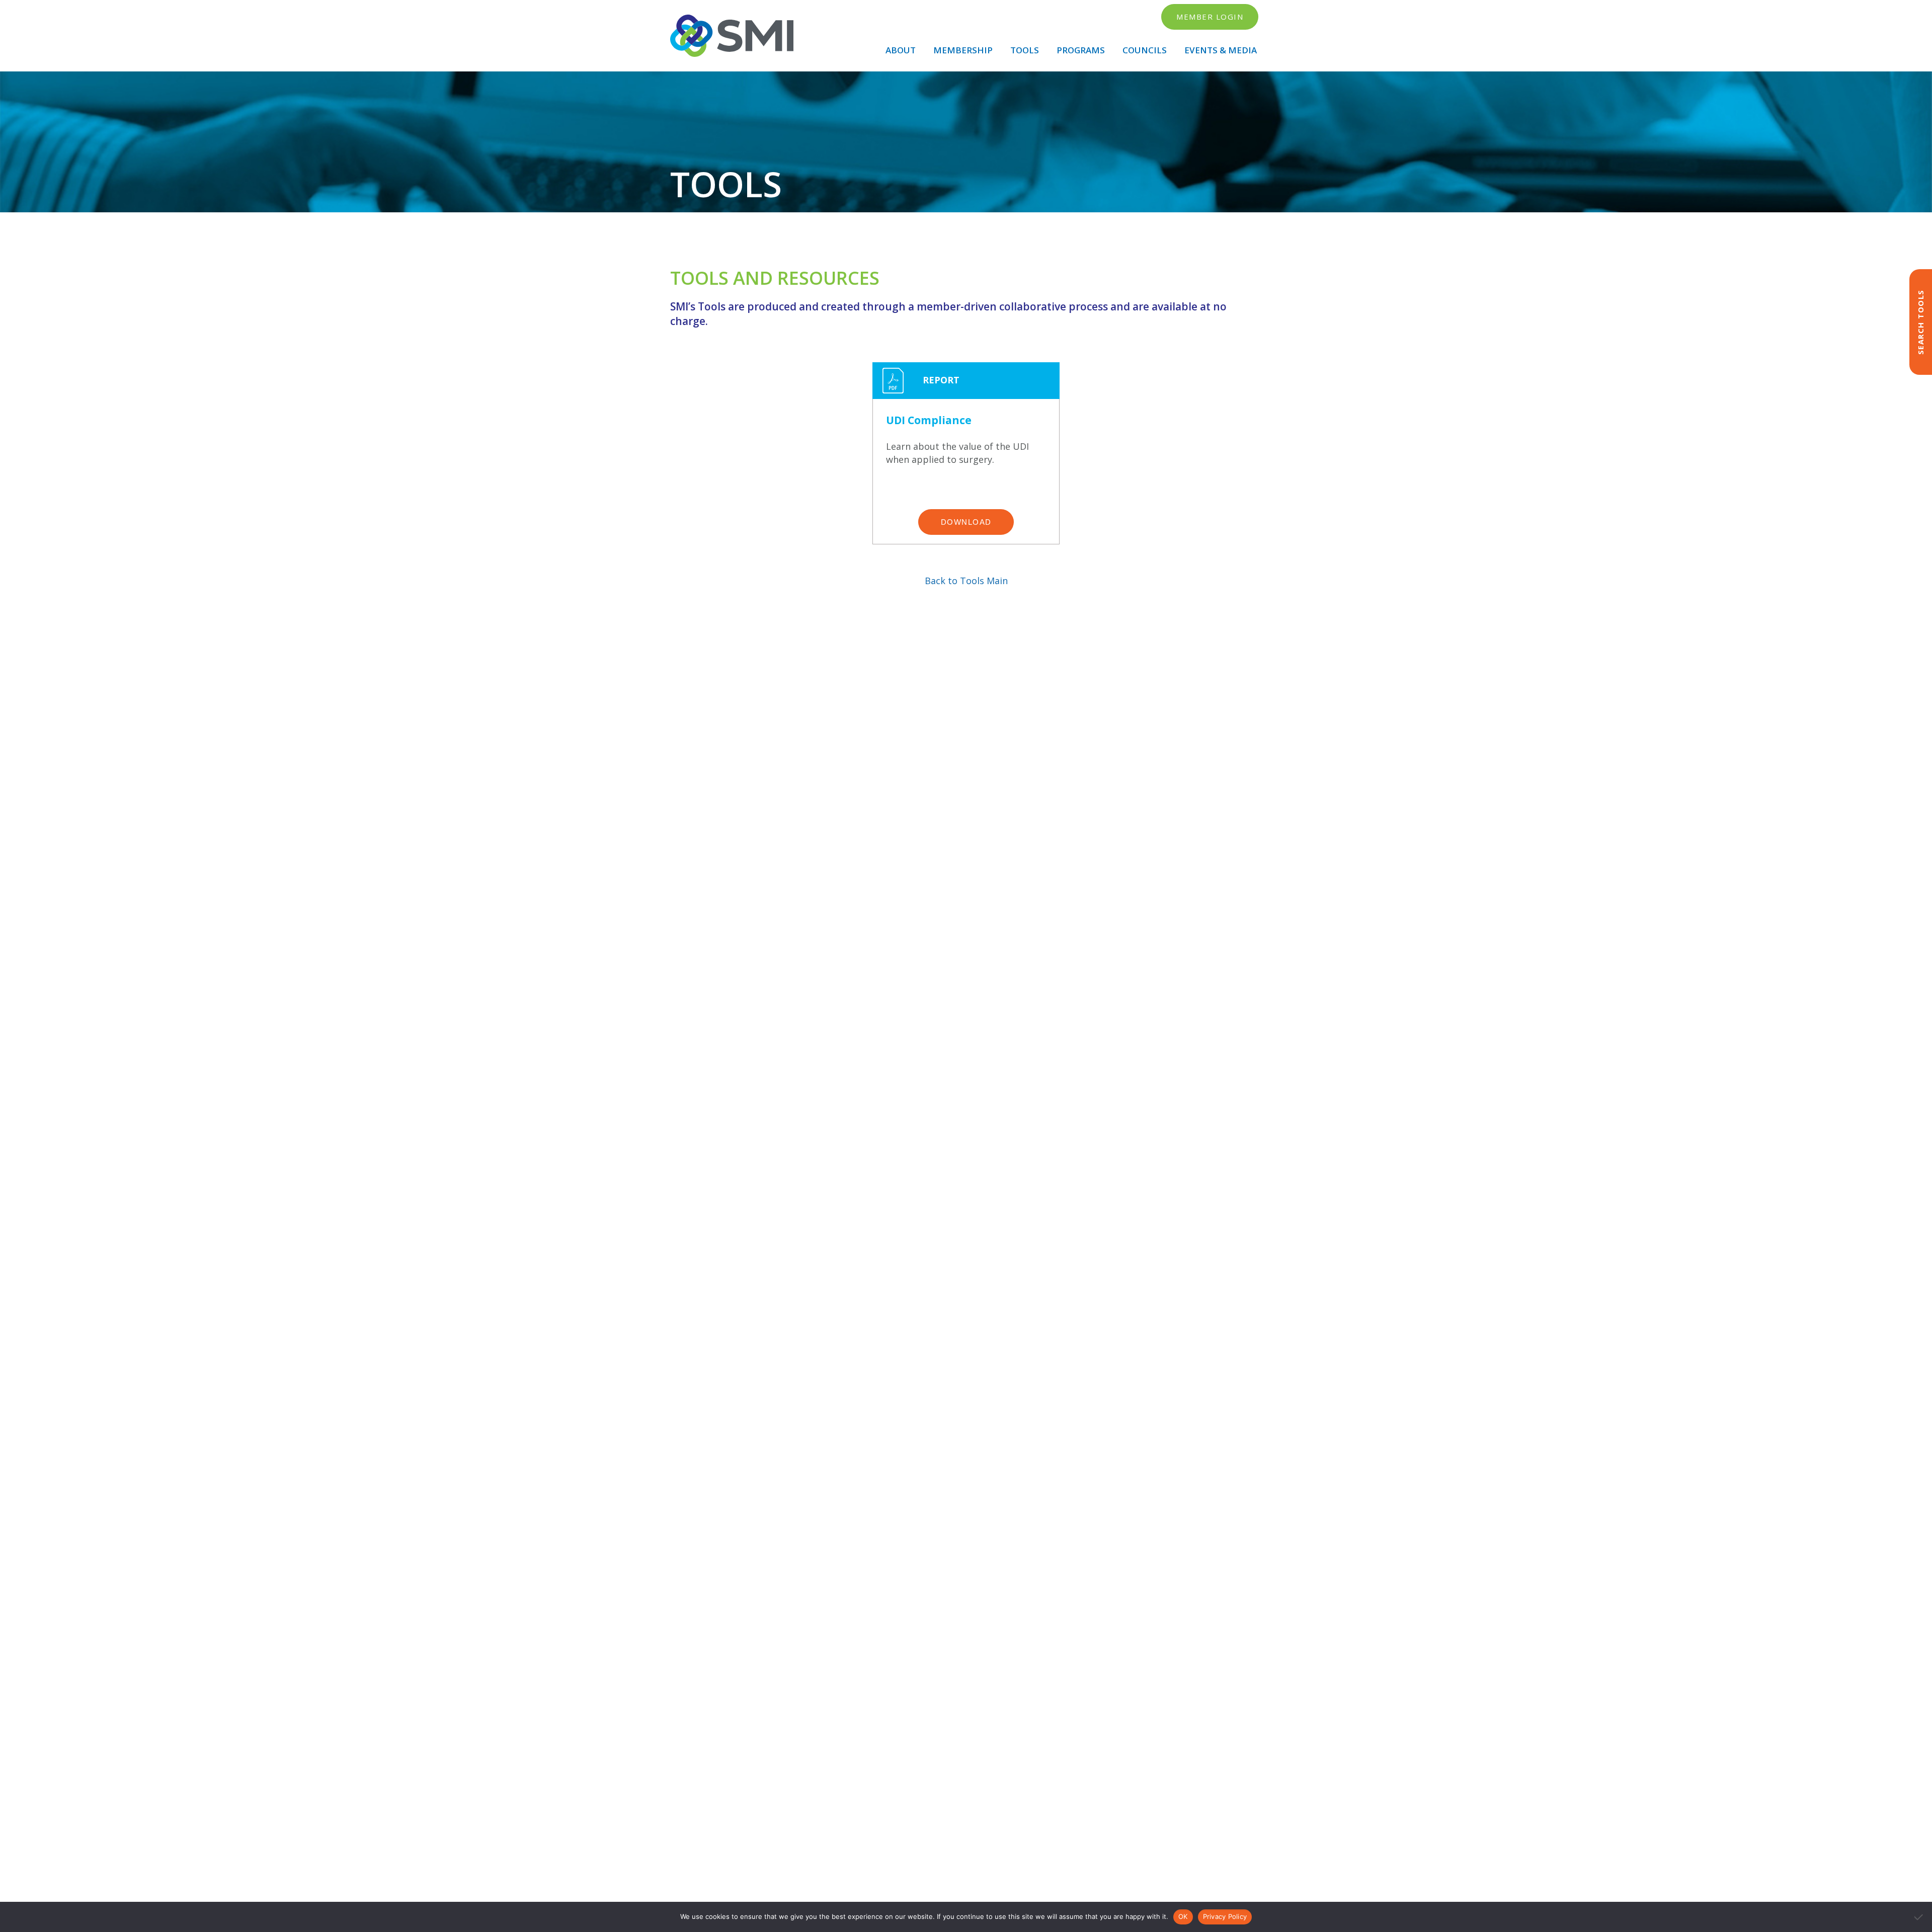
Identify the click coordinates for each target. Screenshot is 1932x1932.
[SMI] (732, 36)
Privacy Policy (1225, 1916)
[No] (1919, 1917)
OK (1183, 1916)
